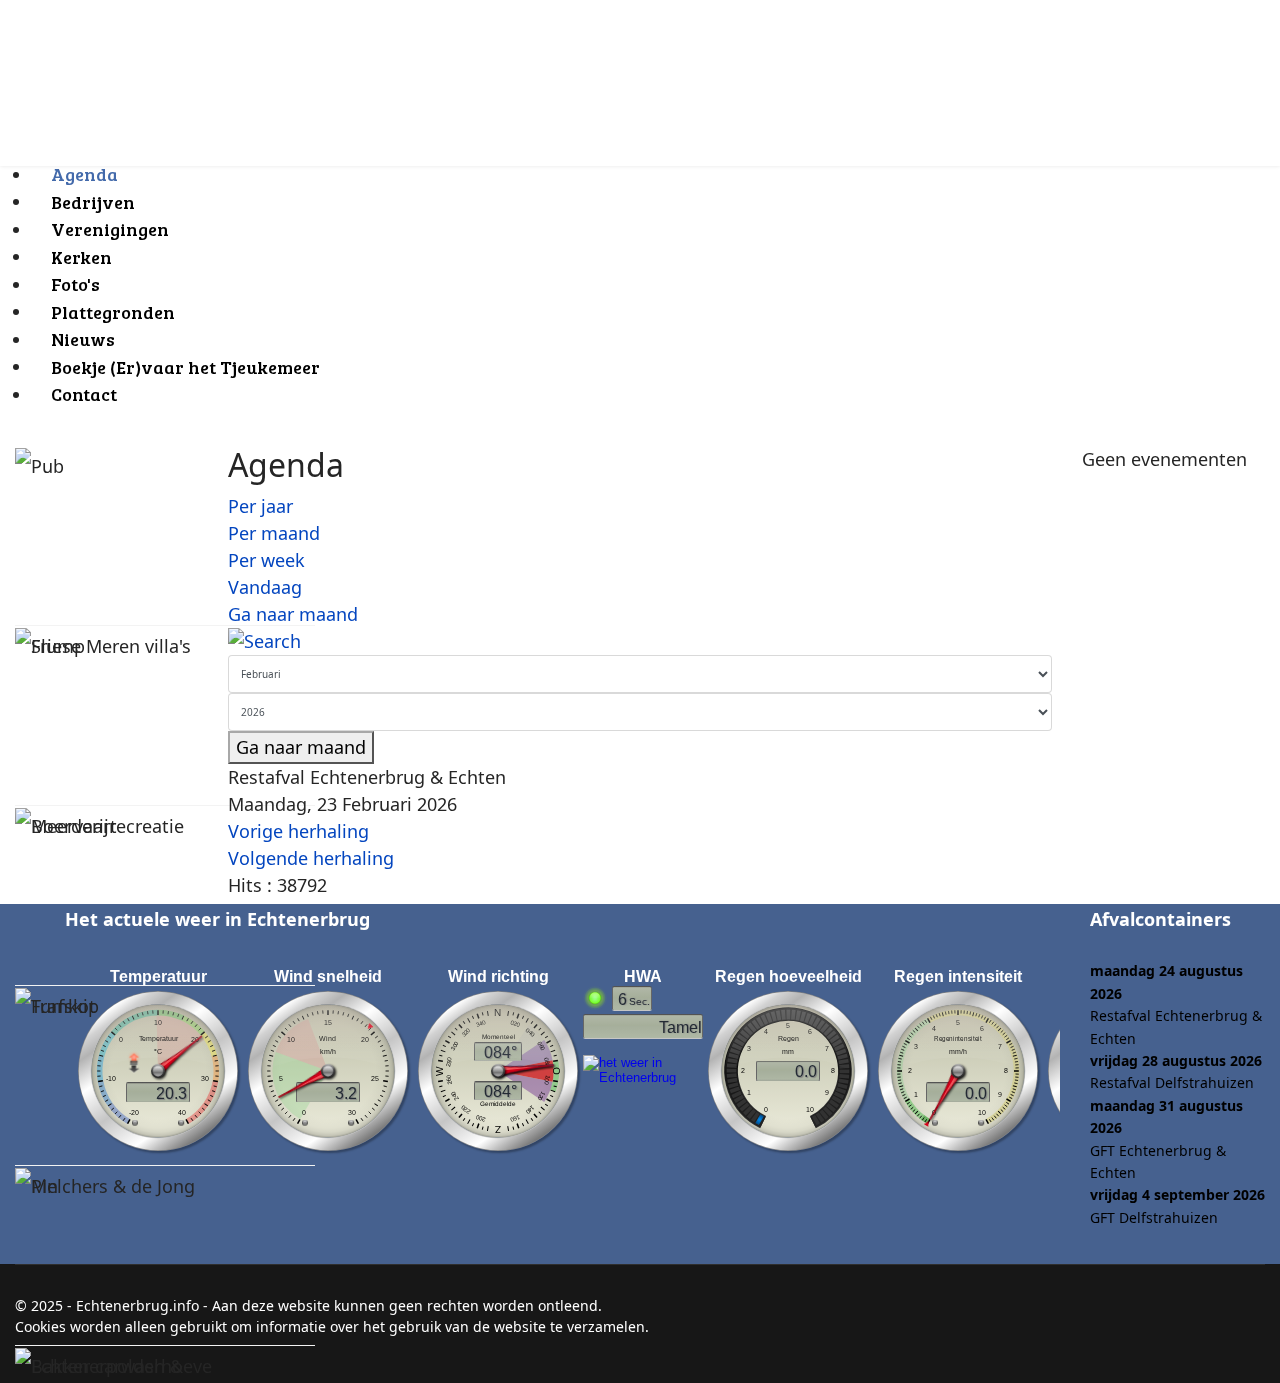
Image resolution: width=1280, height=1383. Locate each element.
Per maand (274, 533)
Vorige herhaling (298, 831)
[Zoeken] (639, 641)
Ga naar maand (293, 614)
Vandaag (265, 587)
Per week (266, 560)
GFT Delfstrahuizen (1154, 1217)
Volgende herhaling (311, 858)
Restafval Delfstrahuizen (1172, 1082)
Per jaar (260, 506)
